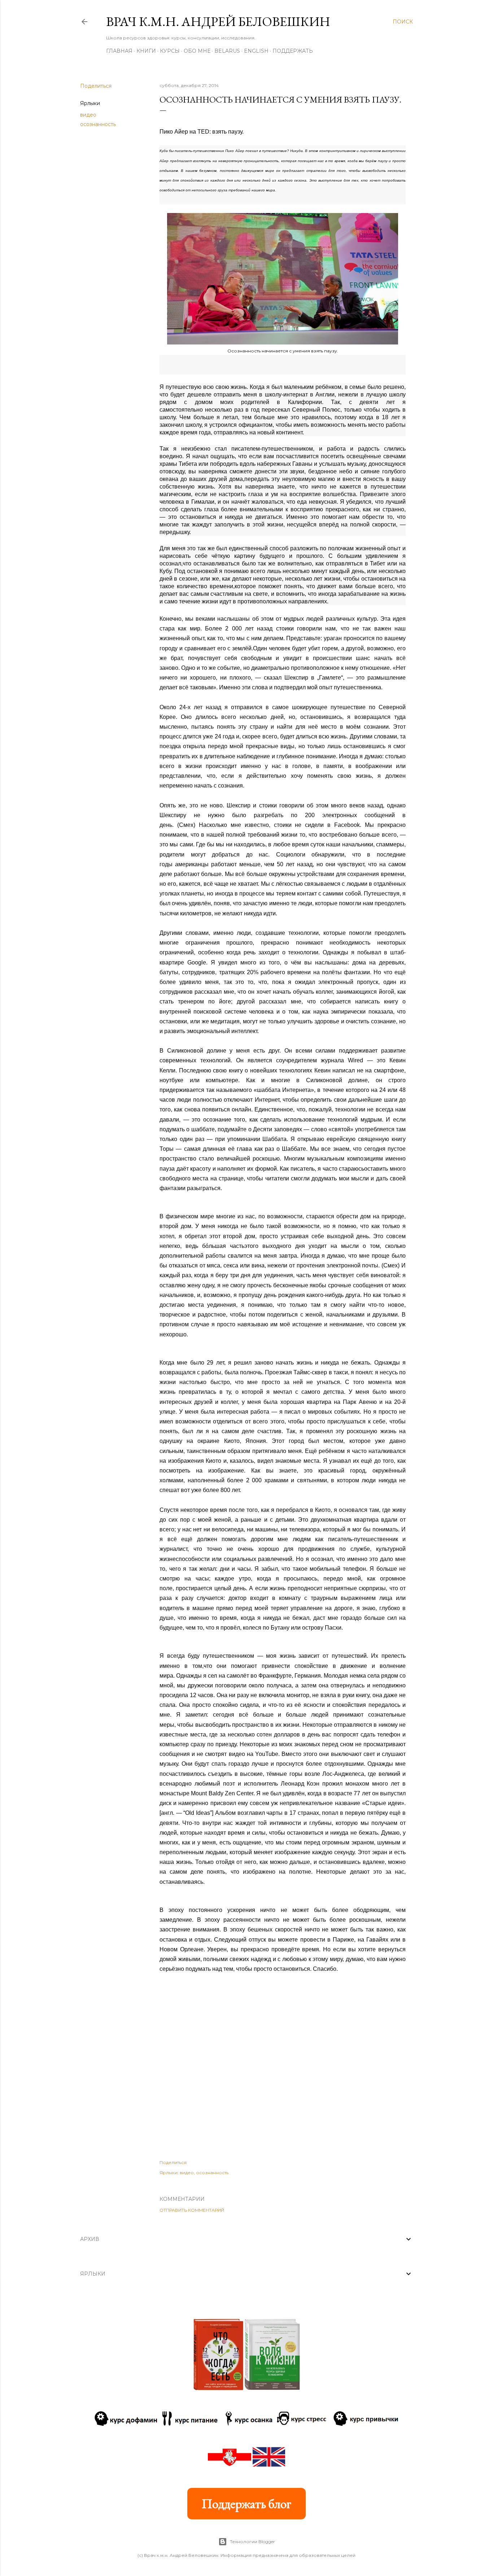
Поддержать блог (247, 2504)
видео (88, 115)
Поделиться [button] (96, 86)
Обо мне (197, 51)
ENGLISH (256, 51)
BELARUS (227, 51)
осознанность (98, 124)
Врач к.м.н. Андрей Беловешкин (218, 21)
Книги (146, 51)
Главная (119, 51)
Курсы (170, 51)
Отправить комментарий (192, 2210)
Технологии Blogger (252, 2542)
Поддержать (293, 51)
